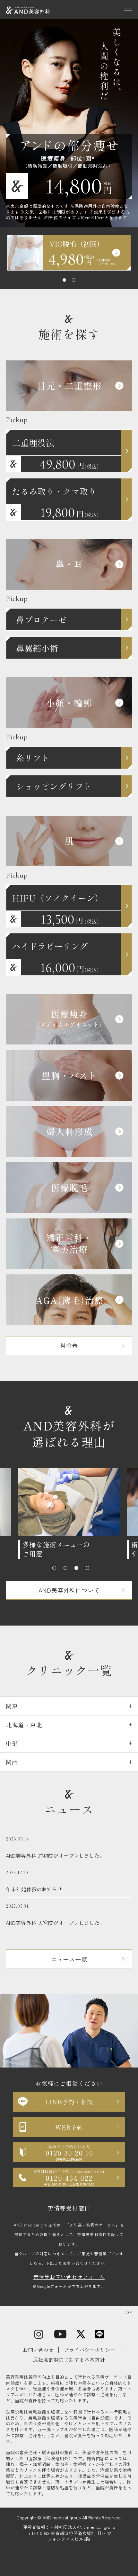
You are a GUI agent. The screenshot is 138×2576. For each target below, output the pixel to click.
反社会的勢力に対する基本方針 (69, 2359)
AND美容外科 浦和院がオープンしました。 (55, 1847)
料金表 (69, 1345)
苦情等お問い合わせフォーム (69, 2277)
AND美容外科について (69, 1590)
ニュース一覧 (69, 1959)
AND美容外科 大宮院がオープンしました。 (55, 1915)
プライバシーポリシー (90, 2350)
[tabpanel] (69, 253)
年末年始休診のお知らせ (34, 1881)
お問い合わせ (38, 2350)
